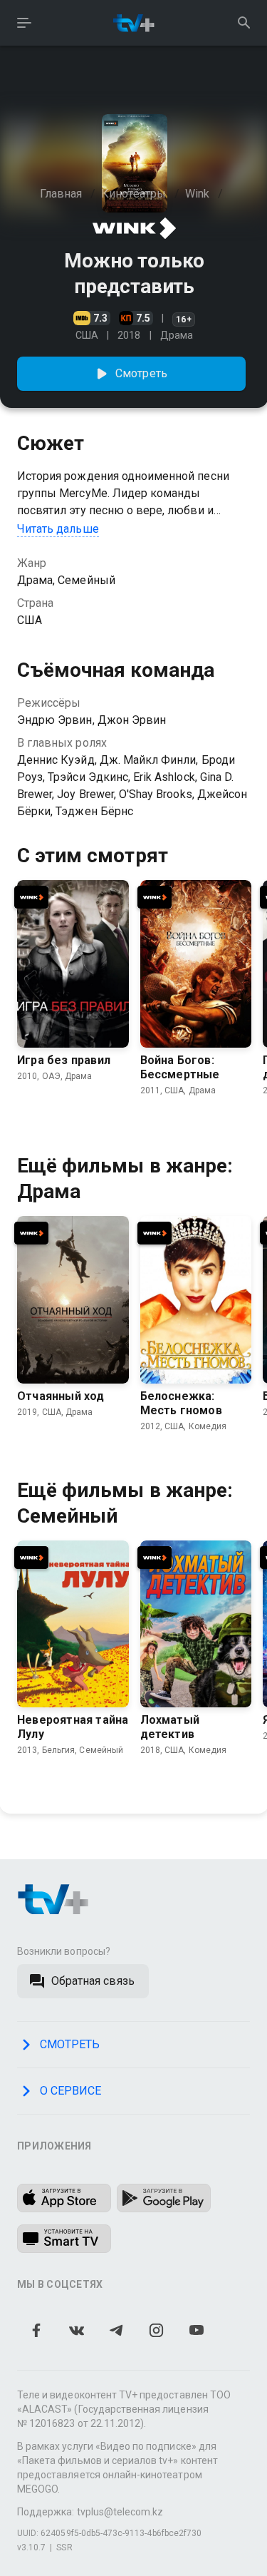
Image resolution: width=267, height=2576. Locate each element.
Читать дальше (58, 529)
